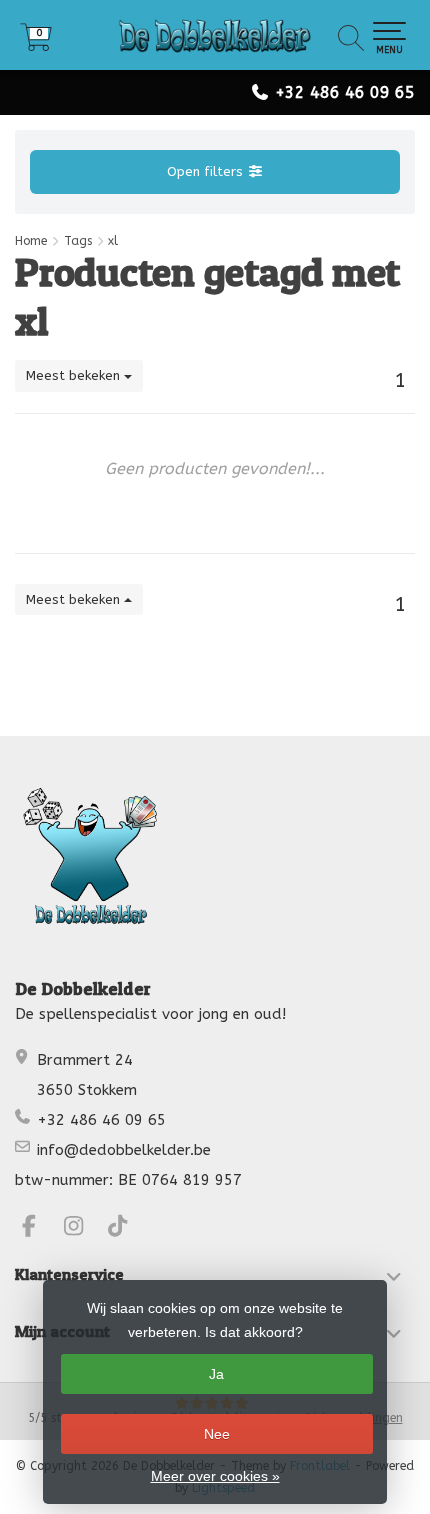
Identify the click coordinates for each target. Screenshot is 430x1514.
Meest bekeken (75, 375)
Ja (216, 1374)
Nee (217, 1434)
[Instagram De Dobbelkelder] (82, 1229)
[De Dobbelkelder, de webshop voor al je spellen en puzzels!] (215, 35)
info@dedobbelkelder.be (124, 1150)
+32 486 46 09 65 (345, 92)
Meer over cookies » (215, 1476)
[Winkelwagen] (36, 44)
